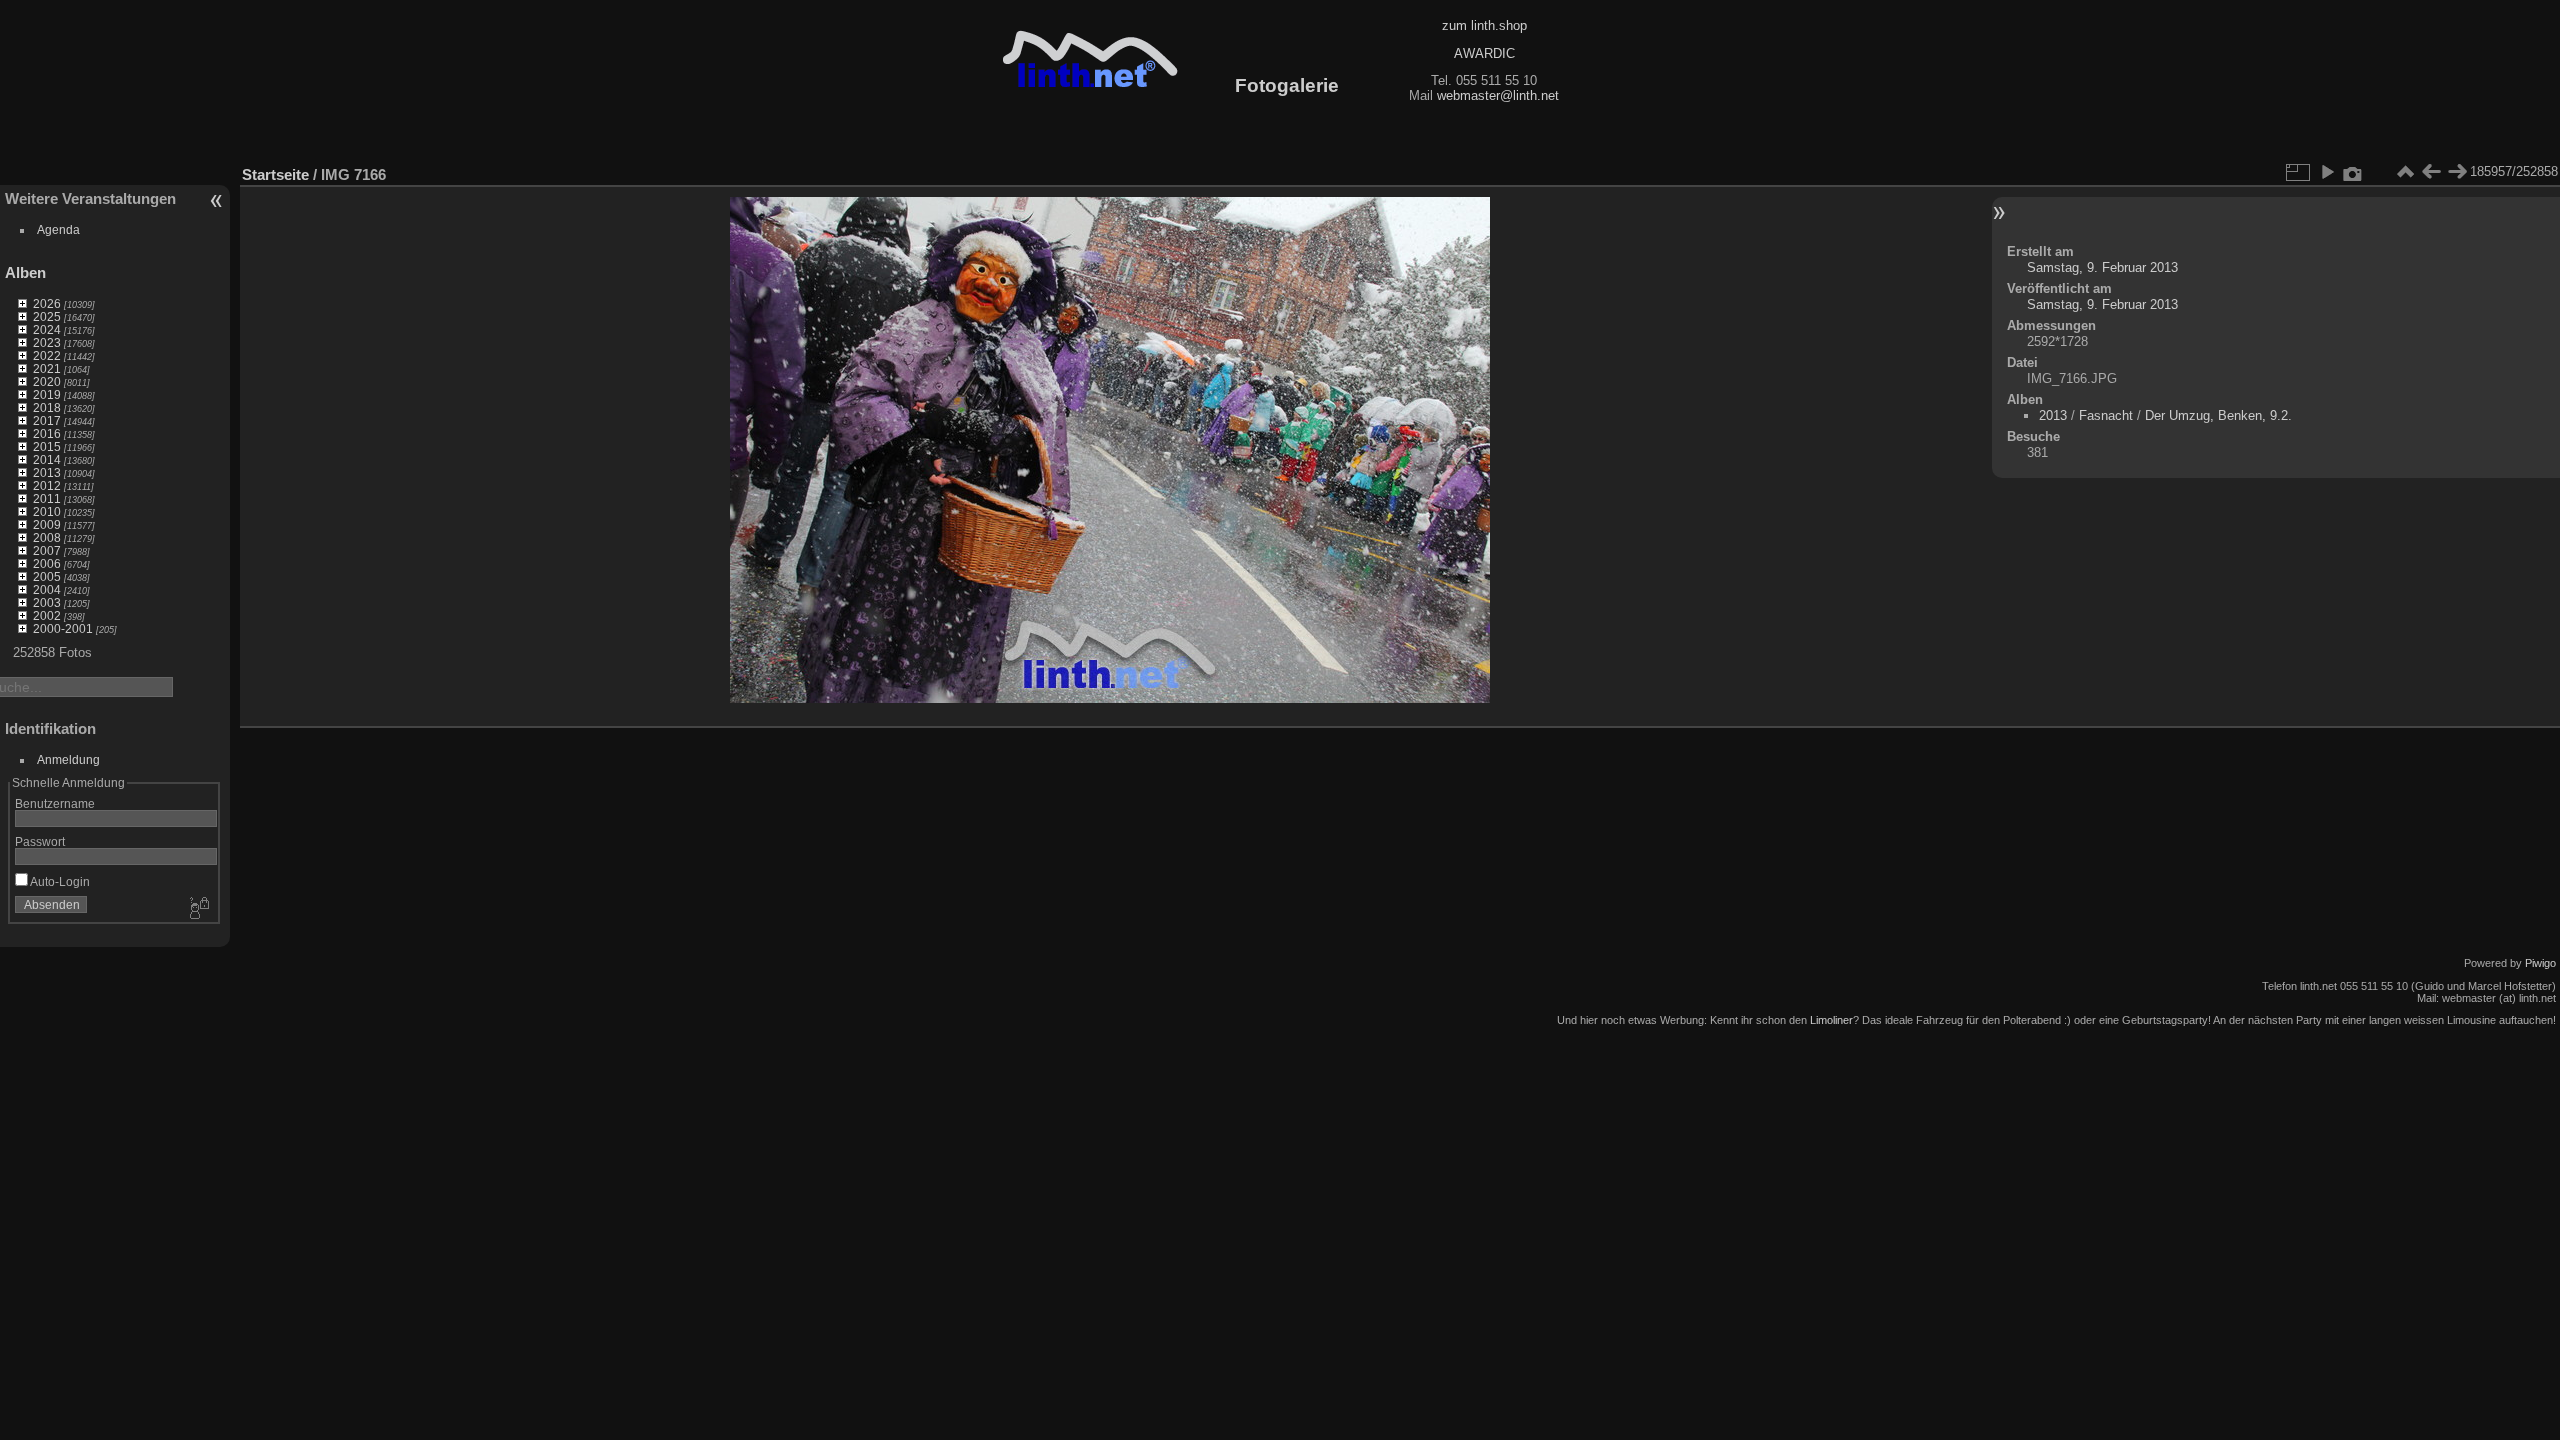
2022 (47, 355)
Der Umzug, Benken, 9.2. (2218, 415)
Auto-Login (59, 881)
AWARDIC (1484, 53)
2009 (47, 524)
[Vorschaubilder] (2405, 172)
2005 (47, 576)
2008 (47, 537)
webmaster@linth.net (1498, 95)
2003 (47, 602)
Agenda (58, 229)
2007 (47, 550)
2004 (47, 589)
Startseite (275, 174)
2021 (47, 368)
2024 (47, 329)
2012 (47, 485)
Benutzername (55, 803)
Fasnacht (2106, 415)
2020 (47, 381)
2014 (47, 459)
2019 (47, 394)
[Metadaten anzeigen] (2353, 172)
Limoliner (1831, 1020)
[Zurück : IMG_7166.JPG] (2431, 172)
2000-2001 (63, 628)
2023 (47, 342)
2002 (47, 615)
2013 (47, 472)
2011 (47, 498)
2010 (47, 511)
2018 (47, 407)
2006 (47, 563)
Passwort (40, 841)
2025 (47, 316)
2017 (47, 420)
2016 (47, 433)
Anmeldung (68, 759)
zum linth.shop (1484, 25)
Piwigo (2540, 963)
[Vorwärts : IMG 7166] (2457, 172)
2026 (47, 303)
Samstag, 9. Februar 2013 (2102, 267)
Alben (25, 272)
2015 (47, 446)
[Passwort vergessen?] (198, 909)
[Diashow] (2327, 172)
